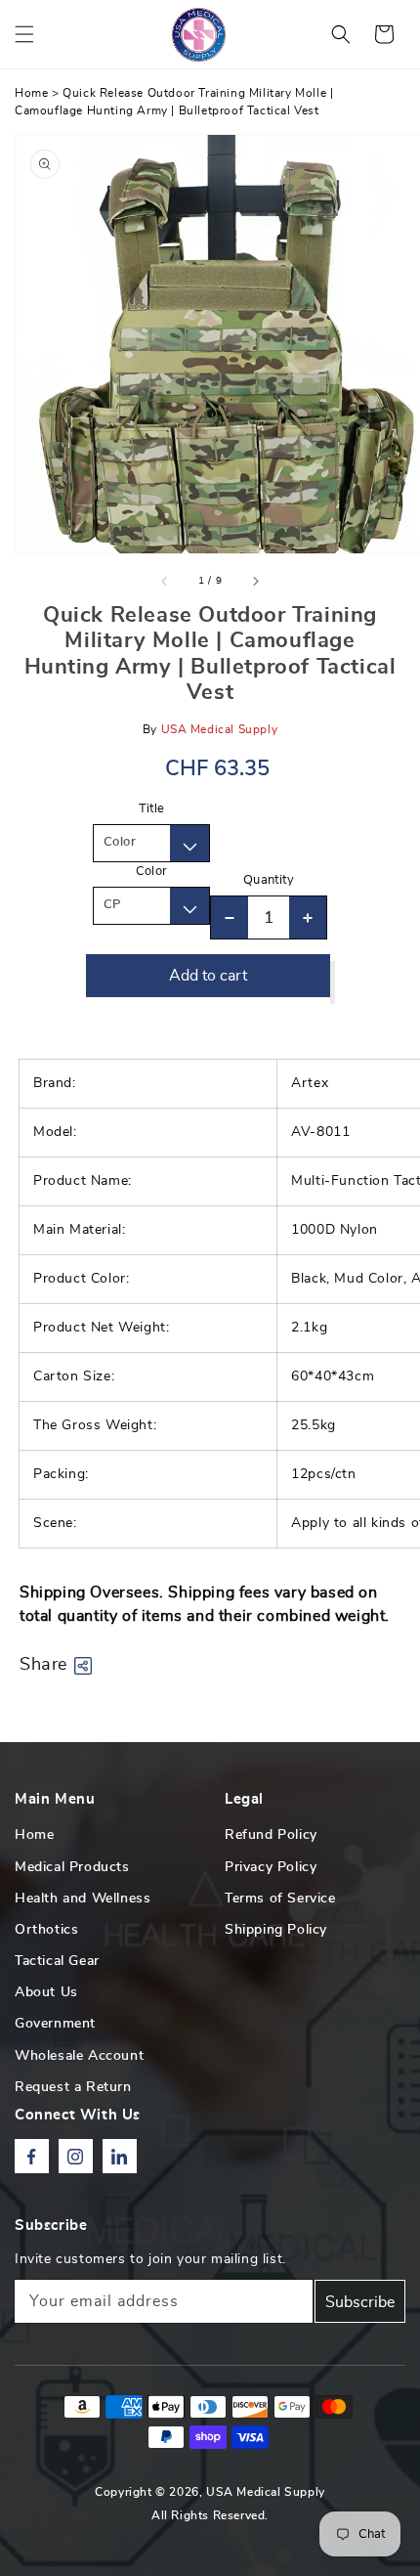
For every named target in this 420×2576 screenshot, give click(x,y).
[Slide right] (255, 581)
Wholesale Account (79, 2056)
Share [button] (43, 1665)
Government (55, 2024)
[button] (24, 34)
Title (152, 809)
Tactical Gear (57, 1961)
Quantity (269, 880)
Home (31, 93)
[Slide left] (165, 581)
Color (152, 872)
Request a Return (73, 2087)
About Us (46, 1992)
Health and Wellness (83, 1899)
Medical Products (72, 1867)
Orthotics (46, 1930)
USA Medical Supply (266, 2492)
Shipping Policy (276, 1930)
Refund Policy (271, 1835)
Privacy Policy (271, 1867)
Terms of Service (280, 1899)
